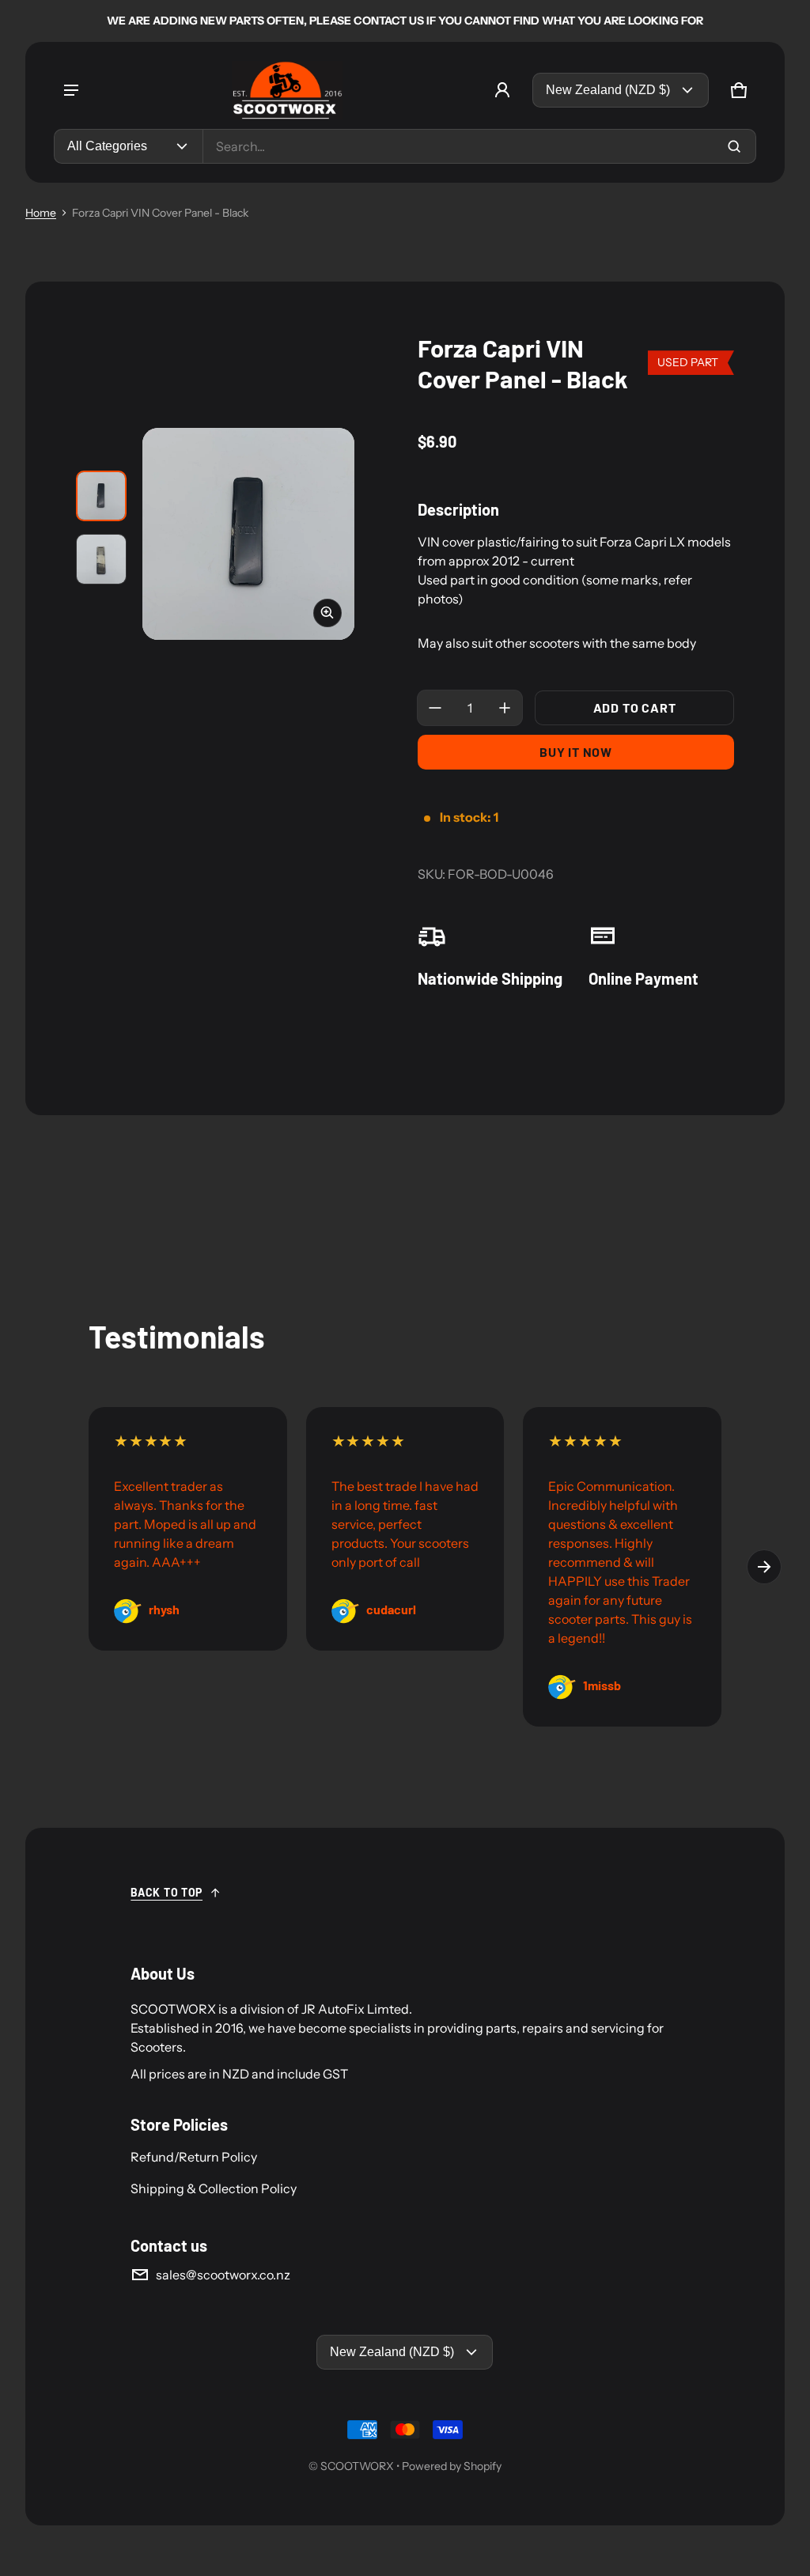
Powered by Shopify (452, 2466)
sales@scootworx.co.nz (223, 2275)
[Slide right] (764, 1567)
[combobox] (479, 146)
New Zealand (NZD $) (608, 90)
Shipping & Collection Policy (214, 2188)
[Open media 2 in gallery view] (101, 559)
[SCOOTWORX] (287, 90)
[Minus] (435, 708)
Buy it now (576, 752)
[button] (739, 90)
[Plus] (505, 708)
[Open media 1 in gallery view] (101, 496)
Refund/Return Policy (194, 2157)
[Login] (502, 90)
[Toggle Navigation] (71, 90)
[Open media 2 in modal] (248, 534)
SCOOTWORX (357, 2466)
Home (41, 213)
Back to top (167, 1892)
